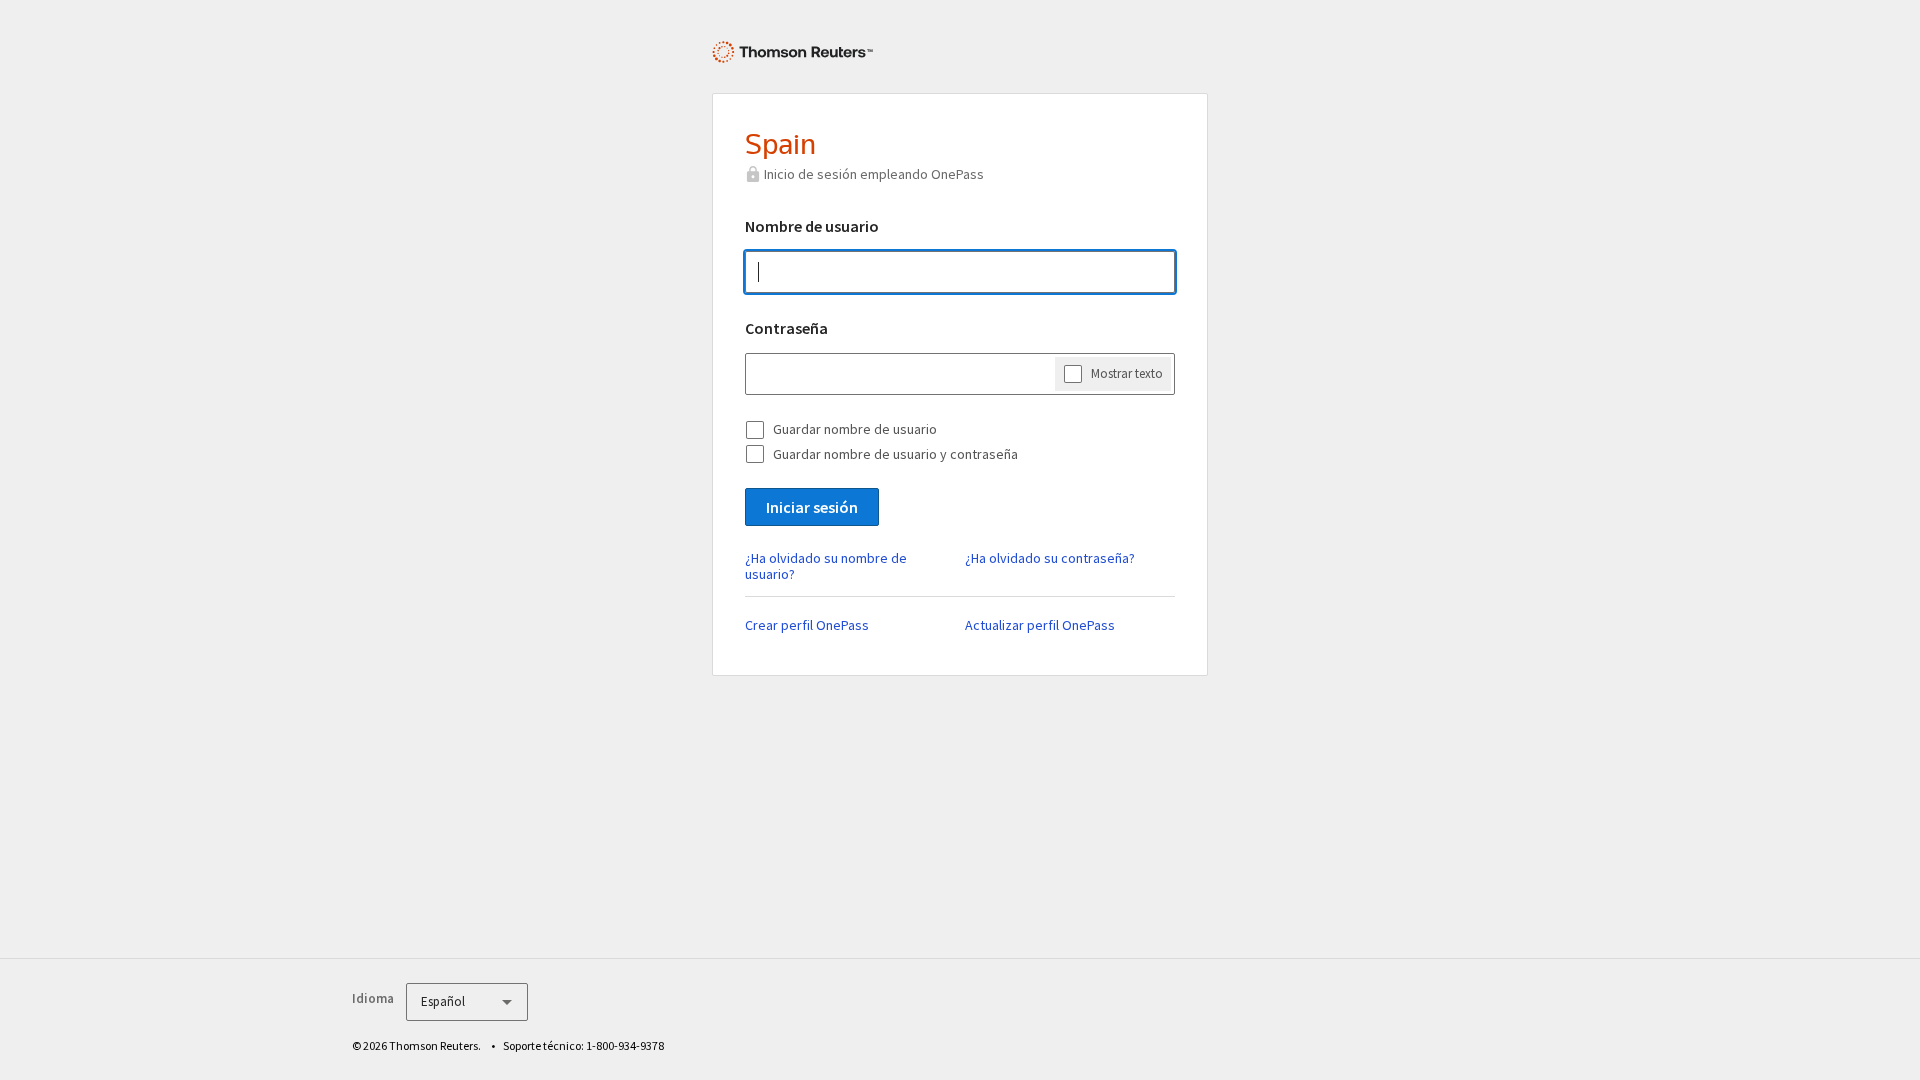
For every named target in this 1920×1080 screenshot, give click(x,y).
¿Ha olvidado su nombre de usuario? (826, 566)
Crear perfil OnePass (807, 625)
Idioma (373, 998)
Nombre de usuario (812, 226)
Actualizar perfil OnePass (1040, 625)
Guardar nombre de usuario (855, 429)
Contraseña (786, 328)
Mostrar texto (1127, 373)
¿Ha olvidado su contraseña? (1050, 558)
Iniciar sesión (812, 507)
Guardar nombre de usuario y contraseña (895, 454)
